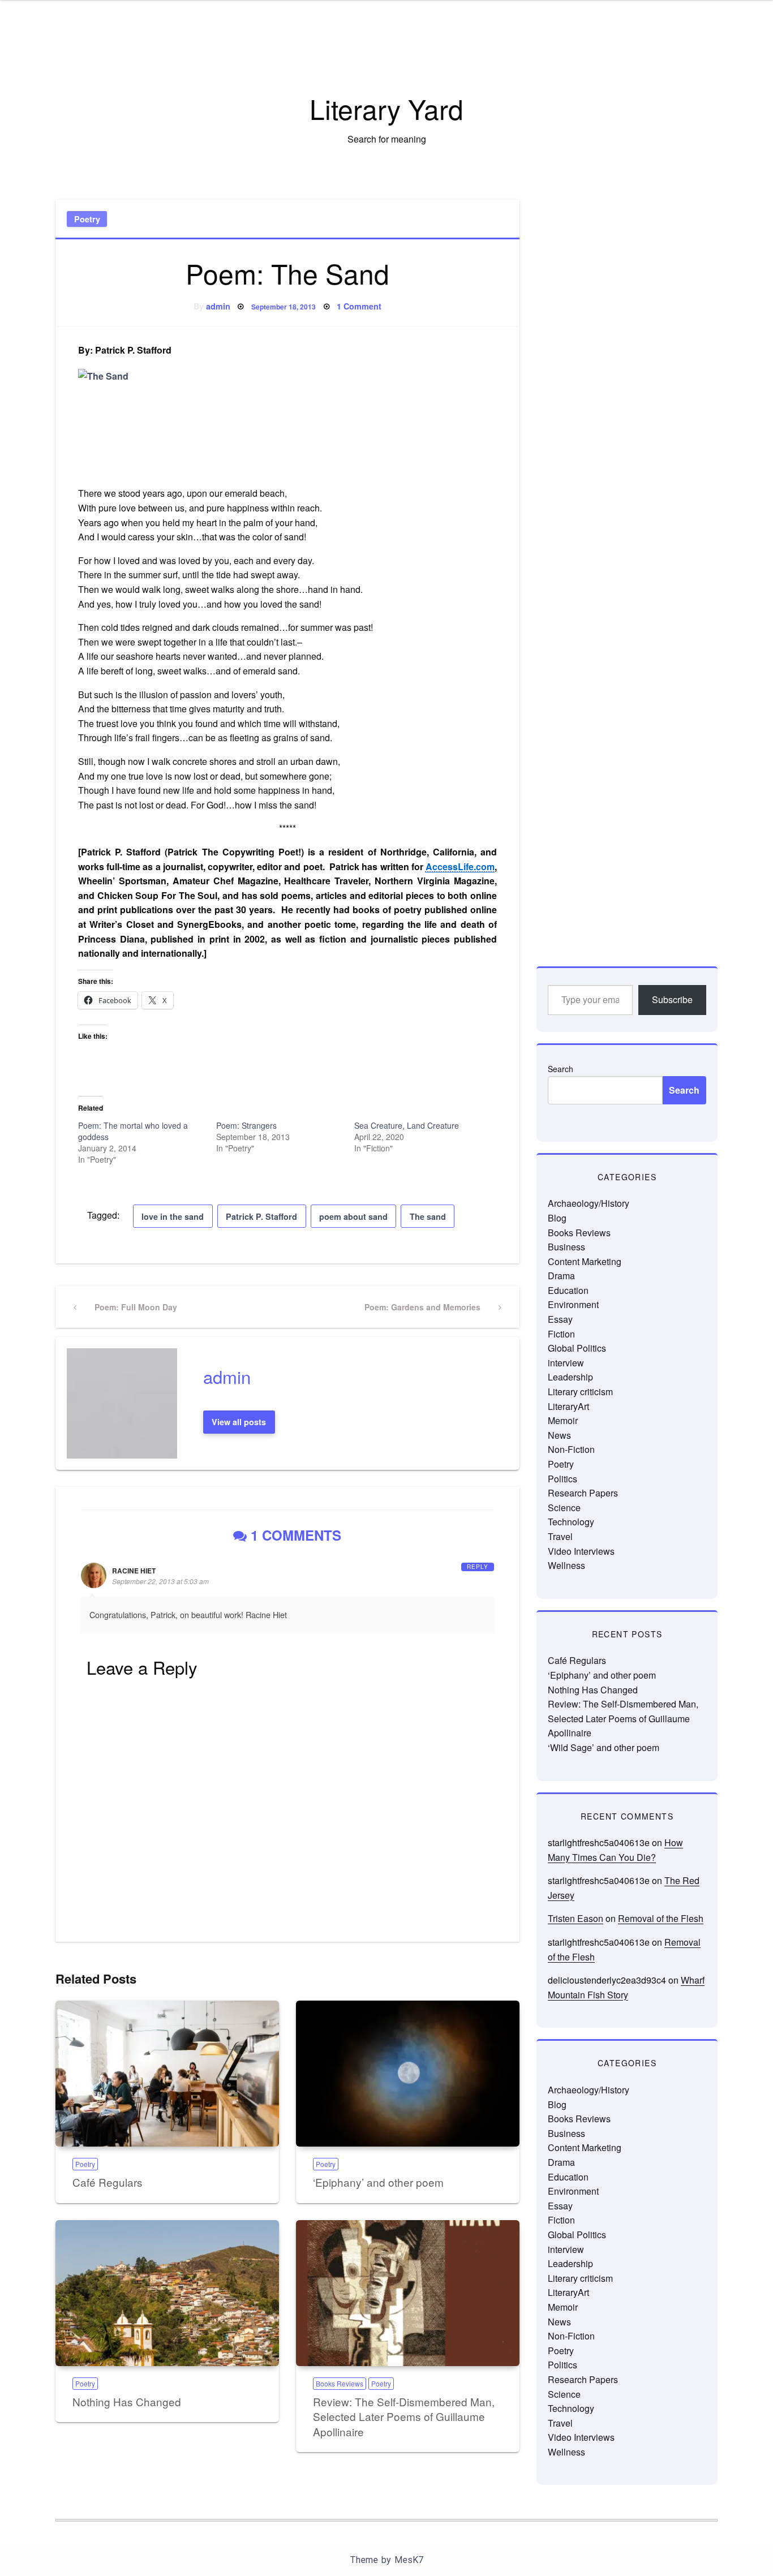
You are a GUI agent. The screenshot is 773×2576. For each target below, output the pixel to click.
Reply (478, 1567)
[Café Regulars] (167, 2074)
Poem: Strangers (246, 1125)
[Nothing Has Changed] (167, 2293)
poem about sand (353, 1216)
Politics (562, 1479)
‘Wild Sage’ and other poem (604, 1747)
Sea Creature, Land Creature (407, 1125)
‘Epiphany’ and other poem (378, 2182)
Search (561, 1069)
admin (218, 306)
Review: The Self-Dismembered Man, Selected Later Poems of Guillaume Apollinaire (404, 2416)
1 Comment (359, 306)
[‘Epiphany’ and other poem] (408, 2074)
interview (566, 1363)
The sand (428, 1216)
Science (564, 1508)
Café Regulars (108, 2182)
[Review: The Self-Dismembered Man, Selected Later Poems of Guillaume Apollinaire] (408, 2293)
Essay (560, 1319)
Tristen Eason (576, 1918)
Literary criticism (580, 1392)
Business (566, 1247)
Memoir (563, 1420)
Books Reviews (340, 2383)
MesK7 (409, 2560)
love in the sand (173, 1216)
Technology (571, 1522)
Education (568, 1290)
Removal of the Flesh (661, 1918)
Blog (557, 1218)
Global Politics (577, 1348)
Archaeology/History (589, 1203)
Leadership (570, 1377)
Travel (560, 1536)
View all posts (239, 1422)
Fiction (561, 1334)
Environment (573, 1304)
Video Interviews (581, 1551)
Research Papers (583, 1493)
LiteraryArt (568, 1406)
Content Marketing (585, 1261)
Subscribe (672, 999)
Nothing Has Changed (127, 2401)
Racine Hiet (134, 1571)
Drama (561, 1276)
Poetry (87, 219)
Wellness (566, 1565)
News (559, 1435)
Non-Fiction (571, 1449)
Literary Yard (386, 108)
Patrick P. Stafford (261, 1216)
